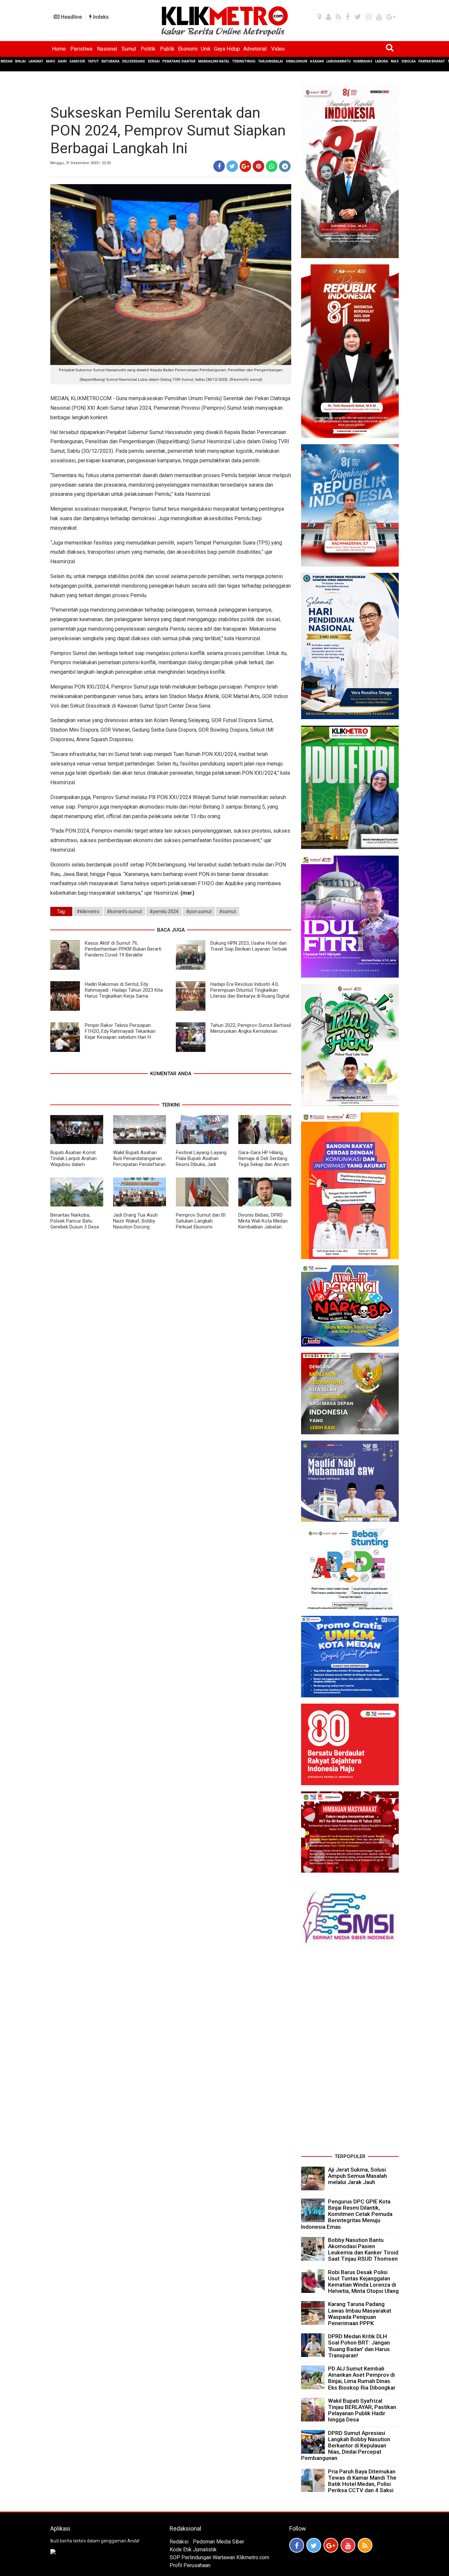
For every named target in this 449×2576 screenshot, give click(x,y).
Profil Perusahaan (190, 2565)
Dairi (62, 61)
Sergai (154, 61)
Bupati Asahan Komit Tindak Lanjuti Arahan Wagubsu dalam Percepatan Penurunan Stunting (75, 1164)
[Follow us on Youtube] (348, 2545)
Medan (7, 61)
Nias (395, 61)
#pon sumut (199, 911)
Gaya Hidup (227, 49)
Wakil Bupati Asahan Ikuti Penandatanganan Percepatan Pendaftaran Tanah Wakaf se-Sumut (139, 1161)
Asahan (317, 61)
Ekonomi (188, 49)
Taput (93, 61)
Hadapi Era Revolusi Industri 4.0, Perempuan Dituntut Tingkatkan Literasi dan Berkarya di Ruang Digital (250, 990)
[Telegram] (285, 166)
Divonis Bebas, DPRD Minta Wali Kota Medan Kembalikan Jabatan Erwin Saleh (263, 1224)
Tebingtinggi (244, 61)
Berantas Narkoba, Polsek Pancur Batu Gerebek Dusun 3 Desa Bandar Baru (75, 1224)
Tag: (61, 911)
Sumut (129, 49)
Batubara (111, 61)
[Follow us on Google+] (331, 2545)
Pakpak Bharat (432, 61)
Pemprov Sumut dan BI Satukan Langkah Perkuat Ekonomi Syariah (201, 1224)
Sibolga (409, 61)
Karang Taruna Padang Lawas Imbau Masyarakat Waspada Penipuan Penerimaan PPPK (360, 2314)
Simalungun (296, 61)
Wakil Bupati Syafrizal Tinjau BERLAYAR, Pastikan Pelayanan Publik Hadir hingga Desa (362, 2410)
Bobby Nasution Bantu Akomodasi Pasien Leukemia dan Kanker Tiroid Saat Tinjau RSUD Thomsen (363, 2249)
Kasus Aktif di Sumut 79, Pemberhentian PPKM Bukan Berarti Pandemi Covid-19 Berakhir (123, 949)
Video (278, 49)
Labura (382, 61)
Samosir (77, 61)
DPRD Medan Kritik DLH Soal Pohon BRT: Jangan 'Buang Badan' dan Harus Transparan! (359, 2346)
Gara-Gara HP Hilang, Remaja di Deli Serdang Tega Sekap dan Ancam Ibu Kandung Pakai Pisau (265, 1161)
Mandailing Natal (214, 61)
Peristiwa (81, 49)
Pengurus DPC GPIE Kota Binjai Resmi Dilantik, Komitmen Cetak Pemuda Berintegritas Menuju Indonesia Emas (347, 2214)
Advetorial (255, 49)
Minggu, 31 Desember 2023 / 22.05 (81, 163)
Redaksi (179, 2542)
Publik (167, 49)
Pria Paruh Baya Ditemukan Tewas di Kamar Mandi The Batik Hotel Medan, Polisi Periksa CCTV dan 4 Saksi (362, 2481)
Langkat (36, 61)
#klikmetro (88, 911)
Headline (71, 17)
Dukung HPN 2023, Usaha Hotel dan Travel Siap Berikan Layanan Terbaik (249, 946)
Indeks (100, 17)
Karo (51, 61)
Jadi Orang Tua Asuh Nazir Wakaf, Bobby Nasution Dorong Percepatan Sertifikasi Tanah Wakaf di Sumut (137, 1227)
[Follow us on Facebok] (297, 2545)
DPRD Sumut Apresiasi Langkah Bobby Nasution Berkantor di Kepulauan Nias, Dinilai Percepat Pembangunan (346, 2446)
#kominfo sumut (124, 911)
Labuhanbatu (339, 61)
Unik (206, 49)
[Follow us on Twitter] (314, 2545)
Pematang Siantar (179, 61)
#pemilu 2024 (164, 911)
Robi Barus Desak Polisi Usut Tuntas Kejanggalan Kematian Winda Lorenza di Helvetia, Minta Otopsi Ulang (363, 2282)
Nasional (107, 49)
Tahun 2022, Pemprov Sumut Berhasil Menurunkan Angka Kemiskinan (251, 1028)
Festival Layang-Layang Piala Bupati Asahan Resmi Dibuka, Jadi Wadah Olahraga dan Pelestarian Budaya (201, 1164)
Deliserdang (134, 61)
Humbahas (363, 61)
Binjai (21, 61)
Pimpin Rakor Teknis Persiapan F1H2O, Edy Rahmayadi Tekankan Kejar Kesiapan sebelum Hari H (120, 1031)
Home (59, 49)
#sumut (228, 911)
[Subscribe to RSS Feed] (365, 2545)
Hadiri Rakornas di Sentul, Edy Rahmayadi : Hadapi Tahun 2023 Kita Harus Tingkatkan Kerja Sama (124, 990)
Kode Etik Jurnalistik (193, 2550)
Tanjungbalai (271, 61)
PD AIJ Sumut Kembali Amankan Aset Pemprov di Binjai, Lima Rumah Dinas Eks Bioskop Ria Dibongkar (362, 2378)
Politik (148, 49)
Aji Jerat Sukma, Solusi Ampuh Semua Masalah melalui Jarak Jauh (357, 2176)
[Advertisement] (350, 2053)
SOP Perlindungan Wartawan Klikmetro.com (219, 2557)
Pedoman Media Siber (219, 2542)
